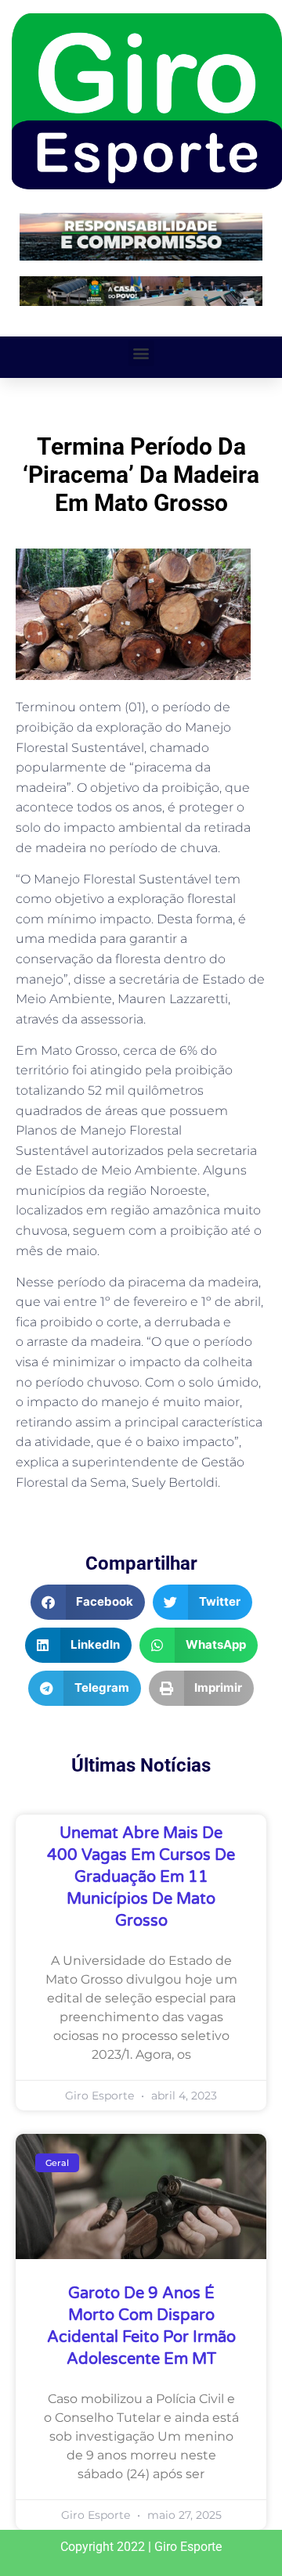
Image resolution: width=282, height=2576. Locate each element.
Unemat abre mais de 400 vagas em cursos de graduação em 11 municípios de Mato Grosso (141, 1877)
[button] (141, 353)
